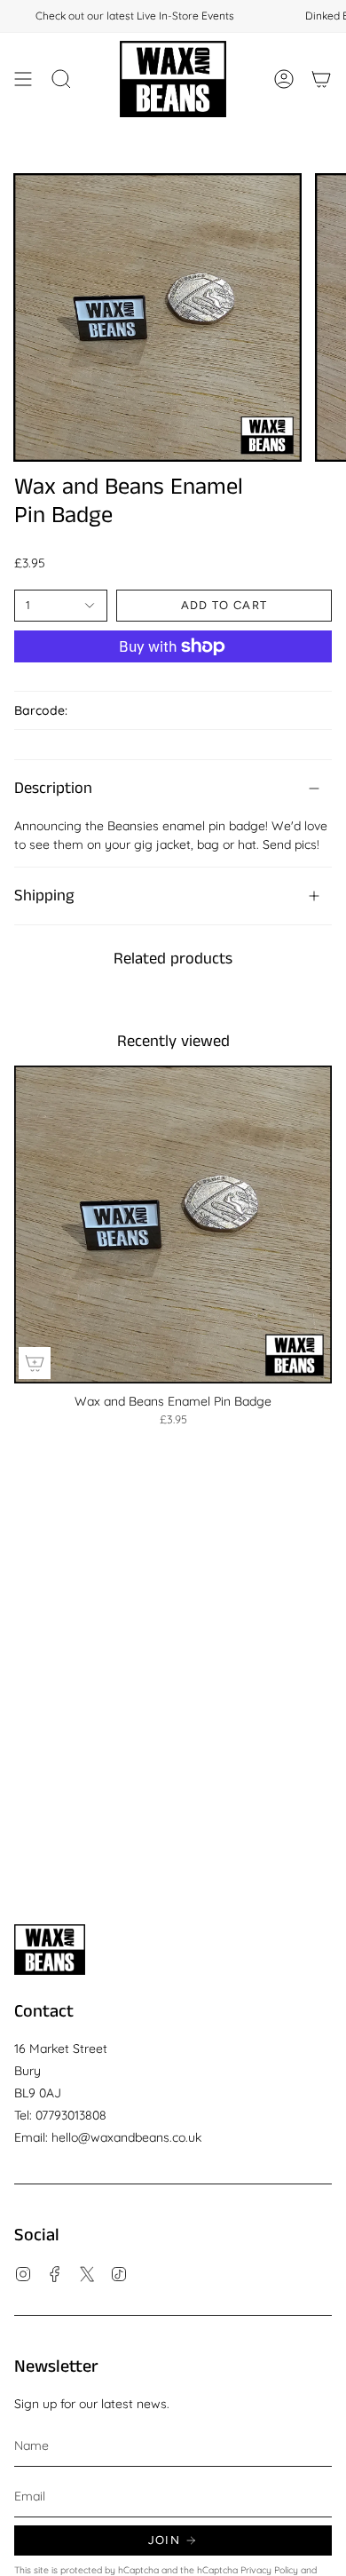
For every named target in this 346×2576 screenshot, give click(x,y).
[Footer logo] (50, 1950)
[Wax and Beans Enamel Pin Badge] (173, 1225)
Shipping (44, 896)
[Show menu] (23, 79)
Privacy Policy (269, 2570)
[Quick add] (35, 1363)
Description (53, 789)
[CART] (321, 79)
